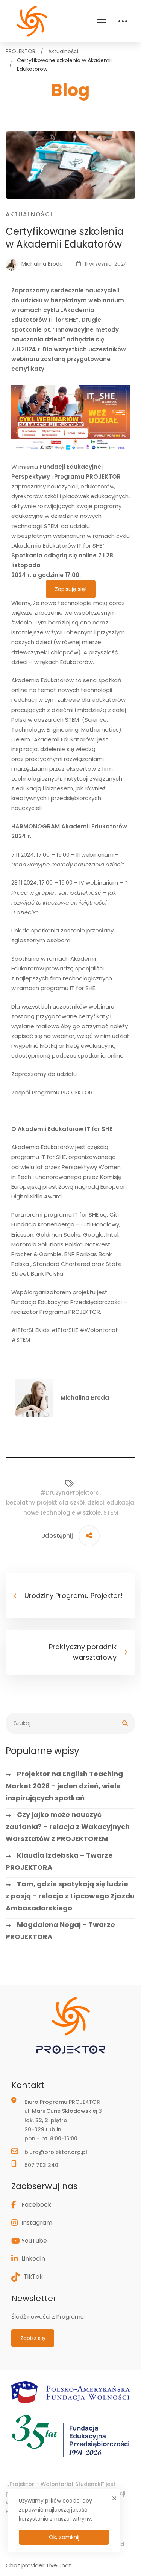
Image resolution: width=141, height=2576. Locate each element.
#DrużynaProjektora (70, 1493)
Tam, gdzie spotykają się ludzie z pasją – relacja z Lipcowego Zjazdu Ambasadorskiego (70, 1896)
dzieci (96, 1502)
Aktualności (63, 51)
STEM (111, 1513)
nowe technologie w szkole (62, 1513)
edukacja (121, 1502)
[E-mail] (70, 1440)
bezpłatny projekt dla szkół (45, 1502)
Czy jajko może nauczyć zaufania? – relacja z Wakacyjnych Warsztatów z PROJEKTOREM (68, 1827)
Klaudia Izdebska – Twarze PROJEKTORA (59, 1861)
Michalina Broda (41, 264)
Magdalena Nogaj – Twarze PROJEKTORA (60, 1931)
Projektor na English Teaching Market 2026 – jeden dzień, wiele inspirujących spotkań (64, 1786)
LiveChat (59, 2565)
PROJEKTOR (20, 51)
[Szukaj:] (70, 1723)
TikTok (33, 2277)
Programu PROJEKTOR (87, 477)
